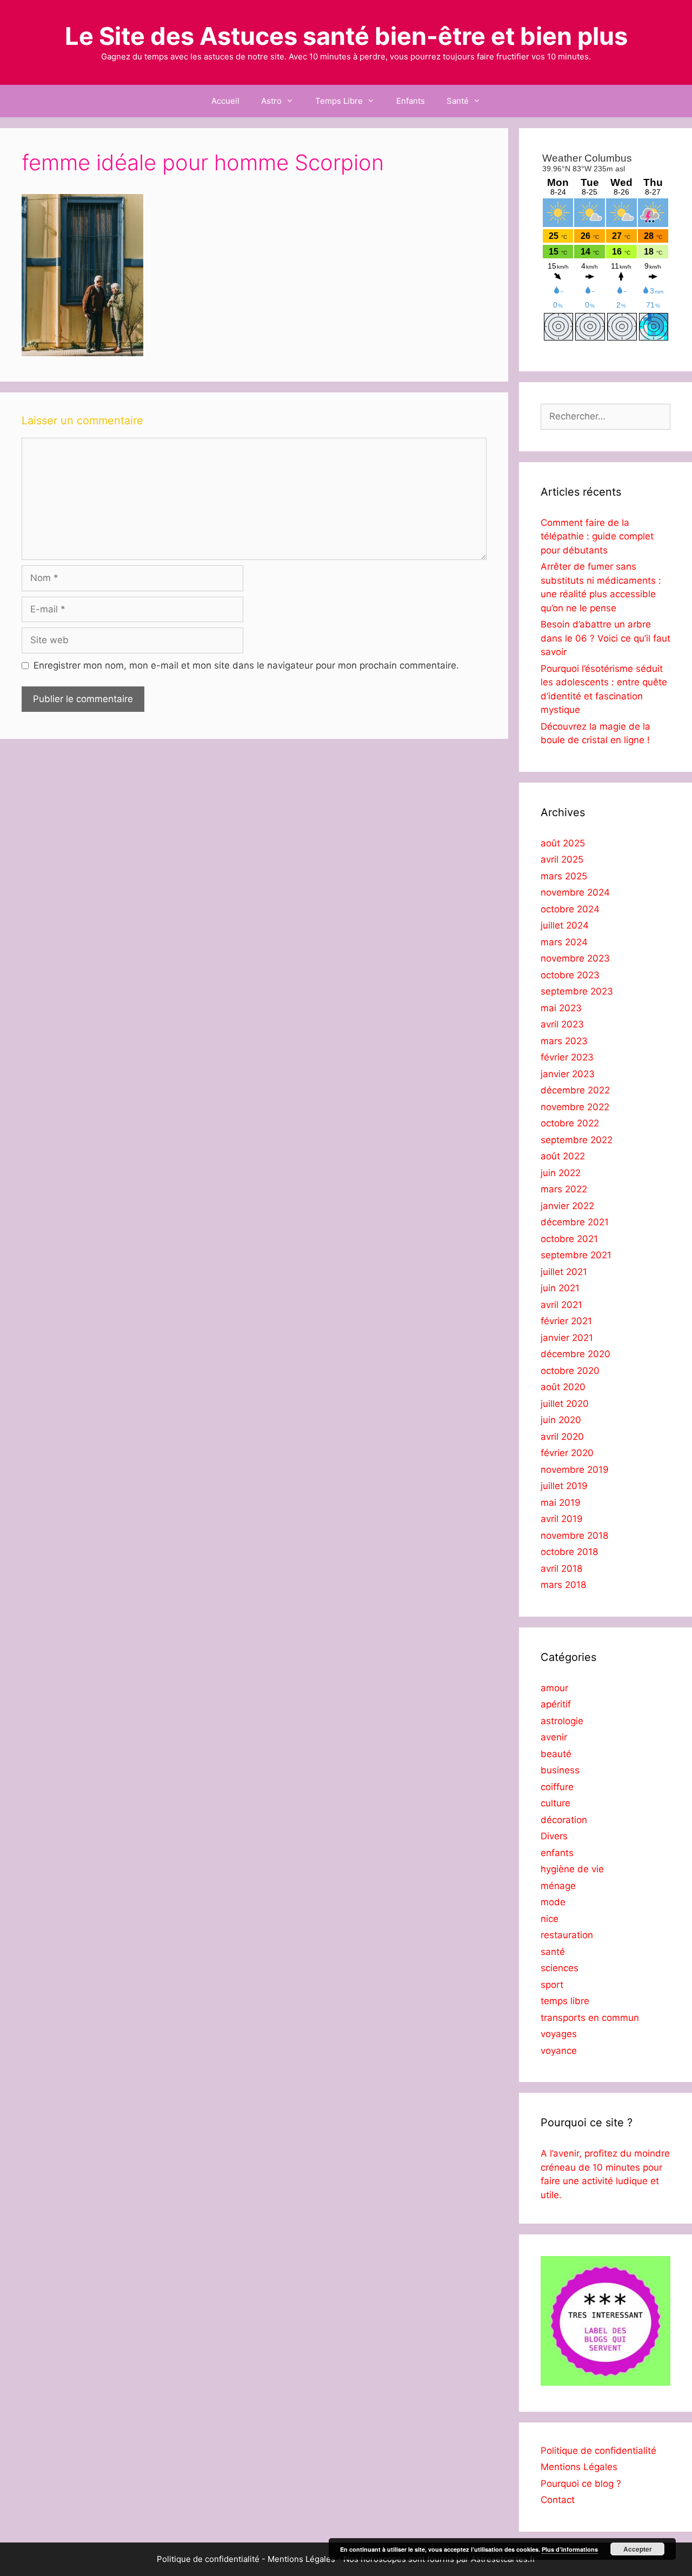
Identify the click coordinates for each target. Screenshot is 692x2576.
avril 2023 (562, 1024)
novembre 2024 (575, 892)
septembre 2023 (577, 991)
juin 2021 (560, 1288)
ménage (558, 1886)
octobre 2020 (570, 1371)
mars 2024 (564, 942)
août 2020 (563, 1387)
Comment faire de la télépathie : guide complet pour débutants (597, 536)
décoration (564, 1820)
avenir (554, 1737)
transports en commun (590, 2018)
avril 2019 (562, 1519)
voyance (559, 2051)
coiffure (557, 1787)
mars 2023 (564, 1041)
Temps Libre (339, 101)
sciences (560, 1968)
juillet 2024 (565, 925)
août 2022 (563, 1156)
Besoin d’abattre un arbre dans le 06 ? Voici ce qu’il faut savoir (605, 638)
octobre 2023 (570, 975)
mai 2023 (561, 1008)
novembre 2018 (574, 1536)
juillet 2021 (564, 1272)
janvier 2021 (567, 1338)
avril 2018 (561, 1569)
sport (552, 1985)
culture (555, 1803)
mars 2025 (564, 876)
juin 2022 (561, 1173)
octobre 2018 (569, 1552)
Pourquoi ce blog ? (581, 2484)
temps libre (565, 2001)
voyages (559, 2034)
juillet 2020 (565, 1404)
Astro (271, 101)
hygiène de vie (572, 1869)
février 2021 (566, 1321)
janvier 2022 (567, 1206)
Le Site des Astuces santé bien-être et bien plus (346, 36)
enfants (557, 1853)
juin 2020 (561, 1420)
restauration (567, 1935)
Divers (554, 1836)
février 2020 (567, 1453)
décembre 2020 (575, 1354)
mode (553, 1902)
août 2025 (563, 843)
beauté (556, 1754)
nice (550, 1919)
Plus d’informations (570, 2549)
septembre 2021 (576, 1255)
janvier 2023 (568, 1074)
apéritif (556, 1704)
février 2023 (567, 1057)
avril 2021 (561, 1305)
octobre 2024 (570, 909)
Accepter (638, 2549)
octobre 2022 (570, 1123)
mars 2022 (564, 1189)
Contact (558, 2500)
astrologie (562, 1721)
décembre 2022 (575, 1090)
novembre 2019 (575, 1470)
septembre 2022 (577, 1140)
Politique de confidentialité (598, 2451)
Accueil (225, 101)
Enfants (411, 101)
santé (553, 1952)
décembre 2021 (575, 1222)
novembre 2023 (575, 958)
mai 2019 (561, 1503)
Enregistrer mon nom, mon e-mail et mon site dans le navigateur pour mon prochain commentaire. (246, 665)
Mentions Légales (579, 2467)
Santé (458, 101)
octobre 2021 (569, 1239)
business (560, 1770)
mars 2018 (563, 1585)
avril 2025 (562, 859)
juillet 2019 (564, 1486)
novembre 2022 (575, 1107)
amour (554, 1688)
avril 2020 (562, 1437)
